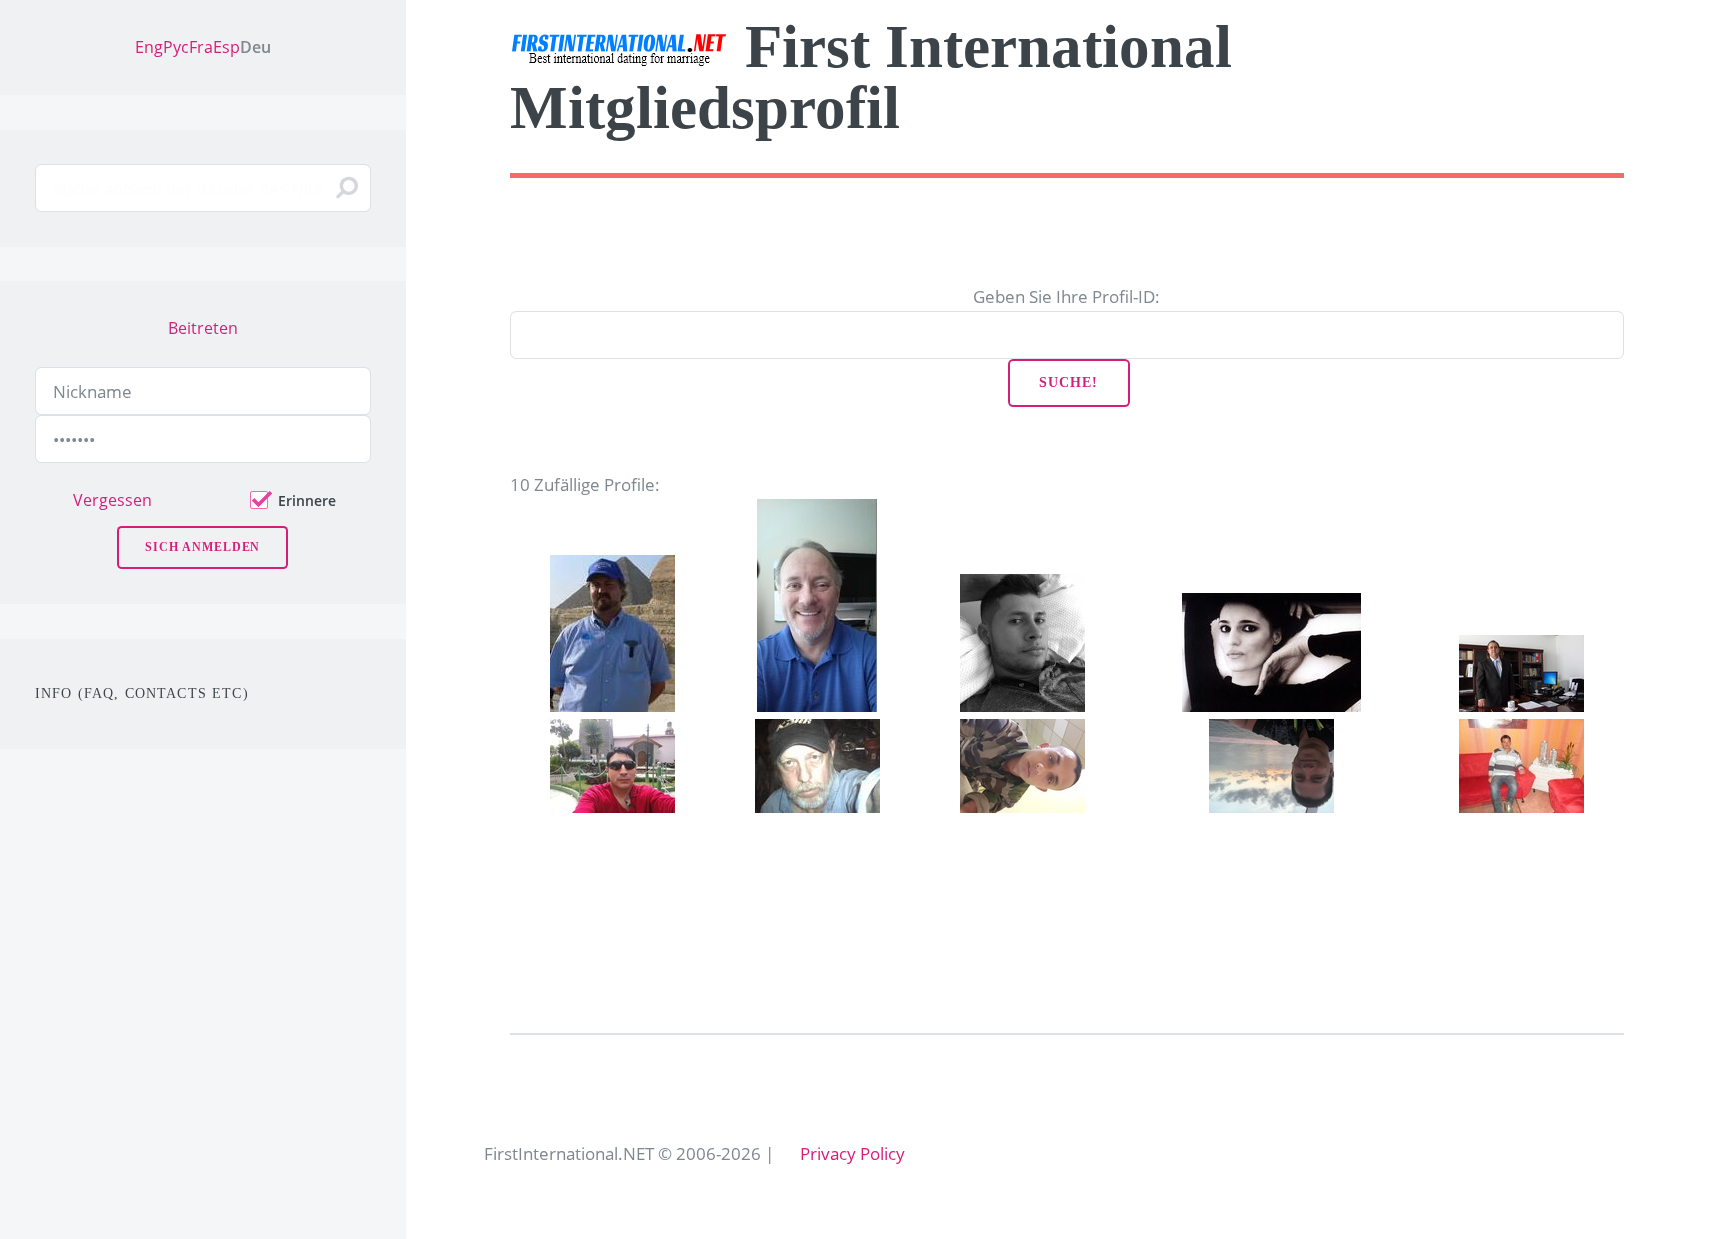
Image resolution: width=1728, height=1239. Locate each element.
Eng (149, 47)
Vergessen (112, 500)
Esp (226, 47)
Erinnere (307, 500)
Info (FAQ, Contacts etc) (142, 693)
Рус (176, 47)
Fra (201, 47)
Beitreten (203, 328)
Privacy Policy (852, 1153)
